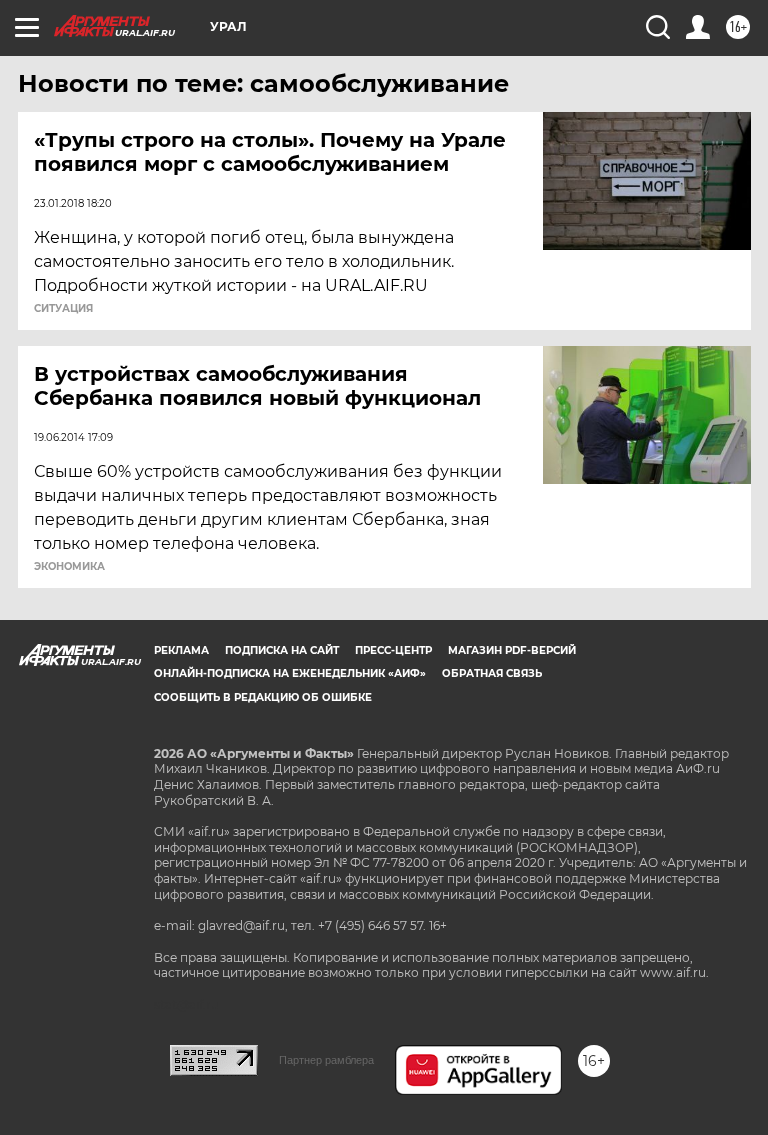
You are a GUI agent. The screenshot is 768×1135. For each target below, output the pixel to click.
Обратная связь (492, 673)
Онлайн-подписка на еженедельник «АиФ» (290, 673)
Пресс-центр (393, 650)
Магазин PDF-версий (512, 650)
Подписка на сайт (282, 650)
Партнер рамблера (326, 1060)
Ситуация (63, 309)
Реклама (181, 650)
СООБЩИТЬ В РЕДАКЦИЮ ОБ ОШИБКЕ (263, 697)
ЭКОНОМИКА (69, 567)
